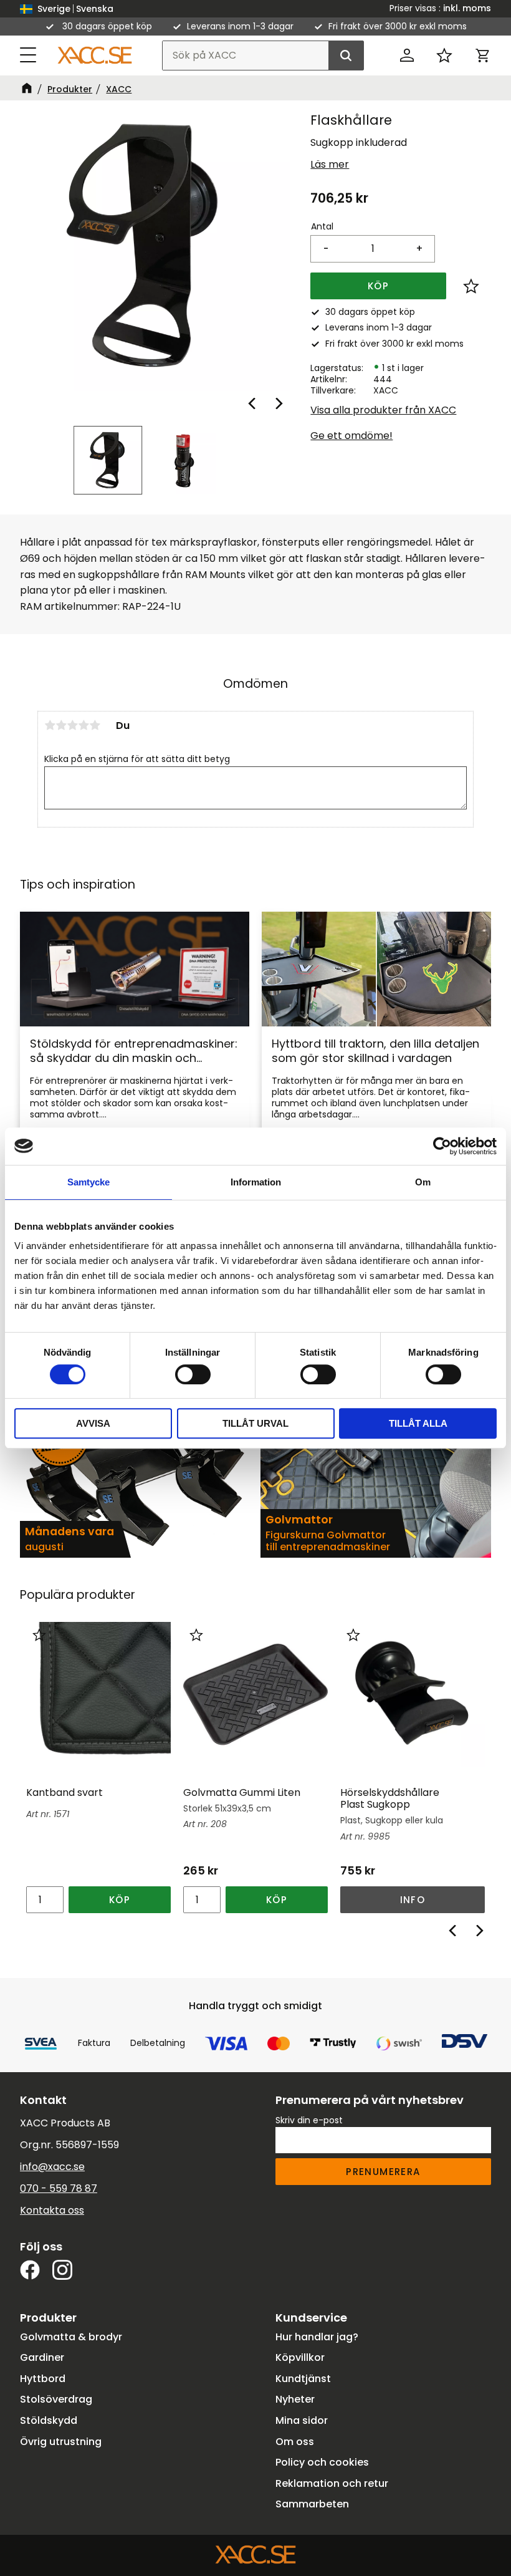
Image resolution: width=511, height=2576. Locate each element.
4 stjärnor (84, 725)
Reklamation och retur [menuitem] (332, 2483)
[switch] (193, 1374)
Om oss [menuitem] (295, 2442)
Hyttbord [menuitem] (43, 2379)
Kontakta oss (52, 2210)
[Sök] (346, 55)
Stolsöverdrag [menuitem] (56, 2399)
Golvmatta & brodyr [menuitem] (71, 2337)
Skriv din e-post (309, 2120)
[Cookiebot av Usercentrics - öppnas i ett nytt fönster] (442, 1146)
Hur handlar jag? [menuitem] (317, 2337)
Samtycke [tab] (88, 1182)
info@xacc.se (52, 2167)
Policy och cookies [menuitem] (322, 2462)
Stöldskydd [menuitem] (49, 2420)
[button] (29, 55)
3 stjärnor (72, 725)
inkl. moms (467, 8)
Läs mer (330, 164)
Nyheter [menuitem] (295, 2399)
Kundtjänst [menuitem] (303, 2379)
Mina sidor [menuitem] (302, 2420)
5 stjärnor (95, 725)
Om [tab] (423, 1182)
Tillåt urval (255, 1423)
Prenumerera (383, 2172)
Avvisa (93, 1423)
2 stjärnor (61, 725)
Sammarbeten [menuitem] (312, 2504)
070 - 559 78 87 (59, 2188)
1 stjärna (50, 725)
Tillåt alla (418, 1423)
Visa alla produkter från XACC (383, 410)
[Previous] (253, 403)
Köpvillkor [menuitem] (300, 2357)
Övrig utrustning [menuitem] (61, 2442)
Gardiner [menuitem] (42, 2357)
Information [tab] (256, 1182)
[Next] (278, 403)
